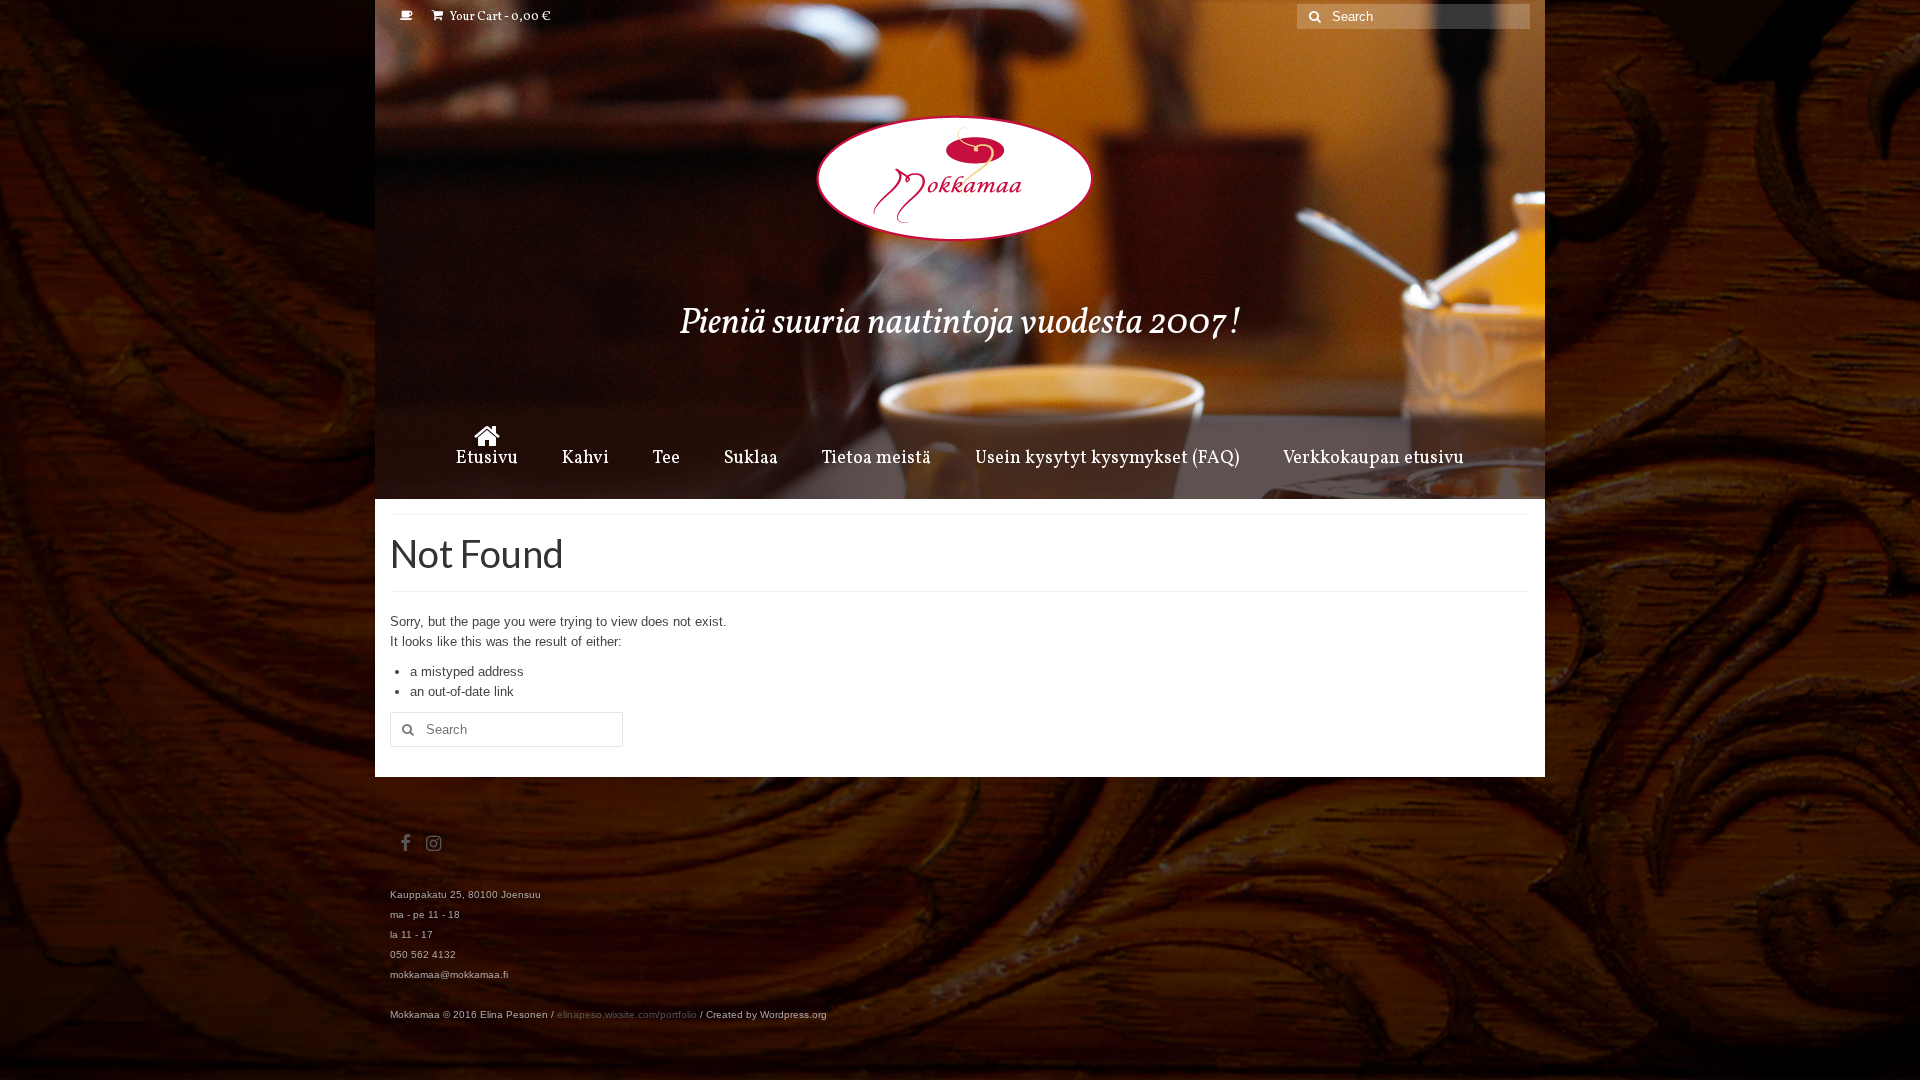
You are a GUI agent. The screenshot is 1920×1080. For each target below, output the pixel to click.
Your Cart (499, 17)
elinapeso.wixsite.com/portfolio (627, 1014)
